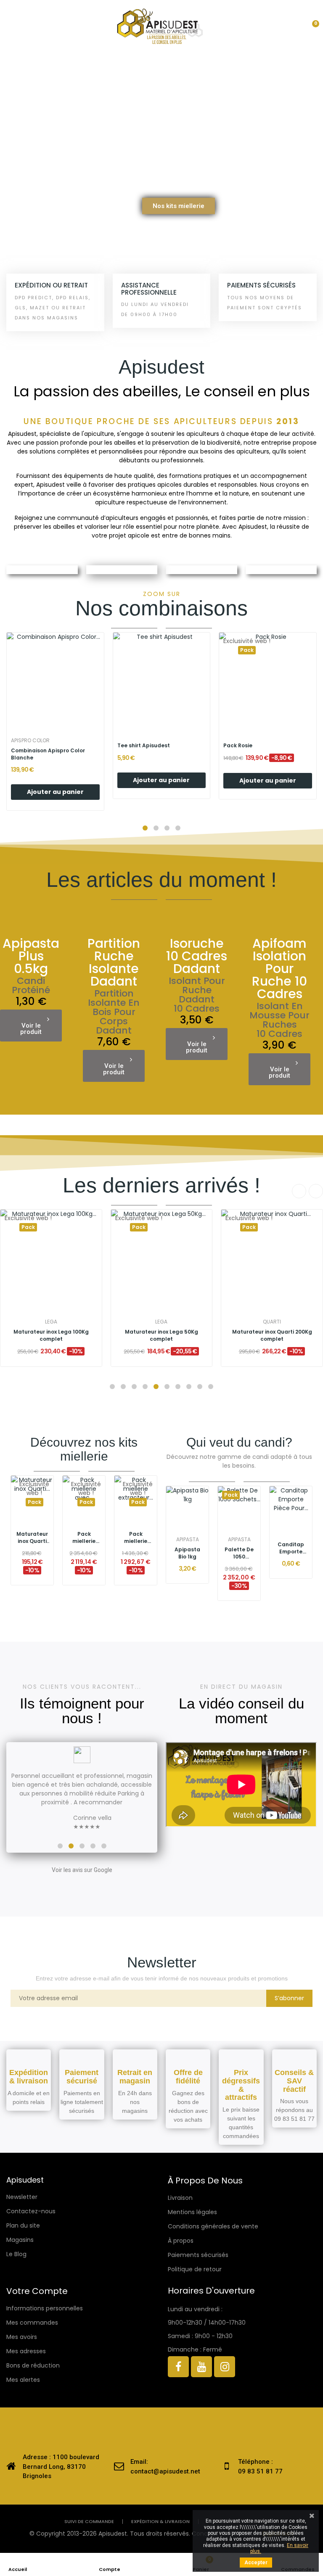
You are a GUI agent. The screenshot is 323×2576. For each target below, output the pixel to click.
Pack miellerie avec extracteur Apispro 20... (272, 1330)
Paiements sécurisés (198, 2255)
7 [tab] (178, 1387)
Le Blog (16, 2254)
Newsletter (22, 2197)
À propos (181, 2241)
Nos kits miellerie (179, 206)
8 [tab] (189, 1387)
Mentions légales (192, 2212)
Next (316, 1191)
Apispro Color (30, 741)
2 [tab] (123, 1387)
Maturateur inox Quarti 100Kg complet (161, 1330)
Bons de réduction (33, 2365)
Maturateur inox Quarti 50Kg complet (51, 1335)
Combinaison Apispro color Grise (260, 754)
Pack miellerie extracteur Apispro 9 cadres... (136, 1538)
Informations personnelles (45, 2308)
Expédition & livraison (160, 2522)
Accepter (256, 2563)
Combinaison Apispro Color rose (161, 751)
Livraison (180, 2198)
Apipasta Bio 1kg (187, 1553)
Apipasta (188, 1540)
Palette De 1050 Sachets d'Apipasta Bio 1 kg (239, 1553)
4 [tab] (145, 1387)
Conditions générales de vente (213, 2226)
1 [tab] (112, 1387)
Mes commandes (32, 2323)
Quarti (51, 1322)
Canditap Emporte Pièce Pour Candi (291, 1548)
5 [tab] (156, 1387)
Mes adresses (26, 2351)
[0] (308, 26)
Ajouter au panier (55, 792)
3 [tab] (134, 1387)
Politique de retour (195, 2269)
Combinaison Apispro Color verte (48, 754)
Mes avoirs (22, 2337)
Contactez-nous (31, 2211)
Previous (299, 1191)
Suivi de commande (89, 2522)
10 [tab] (211, 1387)
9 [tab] (200, 1387)
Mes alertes (23, 2380)
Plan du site (23, 2225)
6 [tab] (167, 1387)
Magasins (20, 2240)
